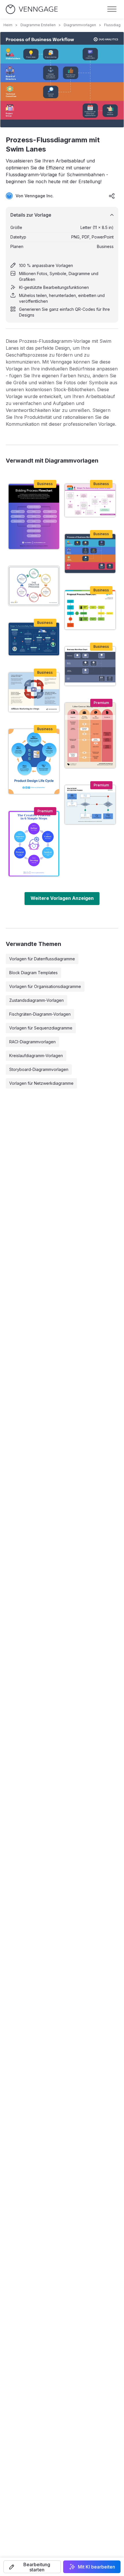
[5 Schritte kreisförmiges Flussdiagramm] (34, 762)
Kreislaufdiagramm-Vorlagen (36, 1056)
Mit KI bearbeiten (96, 2567)
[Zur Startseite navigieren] (32, 9)
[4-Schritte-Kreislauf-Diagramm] (34, 692)
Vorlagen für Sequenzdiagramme (41, 1028)
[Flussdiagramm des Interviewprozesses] (90, 805)
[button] (32, 2567)
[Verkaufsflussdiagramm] (34, 639)
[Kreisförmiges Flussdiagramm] (34, 586)
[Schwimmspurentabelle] (90, 666)
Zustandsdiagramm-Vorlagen (36, 1000)
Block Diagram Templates (33, 973)
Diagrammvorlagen (80, 25)
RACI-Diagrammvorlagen (32, 1042)
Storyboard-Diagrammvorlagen (39, 1069)
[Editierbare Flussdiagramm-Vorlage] (90, 500)
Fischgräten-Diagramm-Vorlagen (40, 1014)
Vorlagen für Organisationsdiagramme (45, 986)
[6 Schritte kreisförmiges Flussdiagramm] (34, 844)
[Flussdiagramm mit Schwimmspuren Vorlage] (90, 735)
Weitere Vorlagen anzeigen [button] (62, 898)
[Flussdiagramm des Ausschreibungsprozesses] (34, 516)
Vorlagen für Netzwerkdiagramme (41, 1083)
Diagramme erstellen (38, 25)
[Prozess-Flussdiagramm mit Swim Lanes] (90, 553)
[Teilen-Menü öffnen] (112, 196)
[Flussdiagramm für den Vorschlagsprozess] (90, 610)
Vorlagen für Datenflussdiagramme (42, 959)
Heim (8, 25)
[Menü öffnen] (112, 9)
